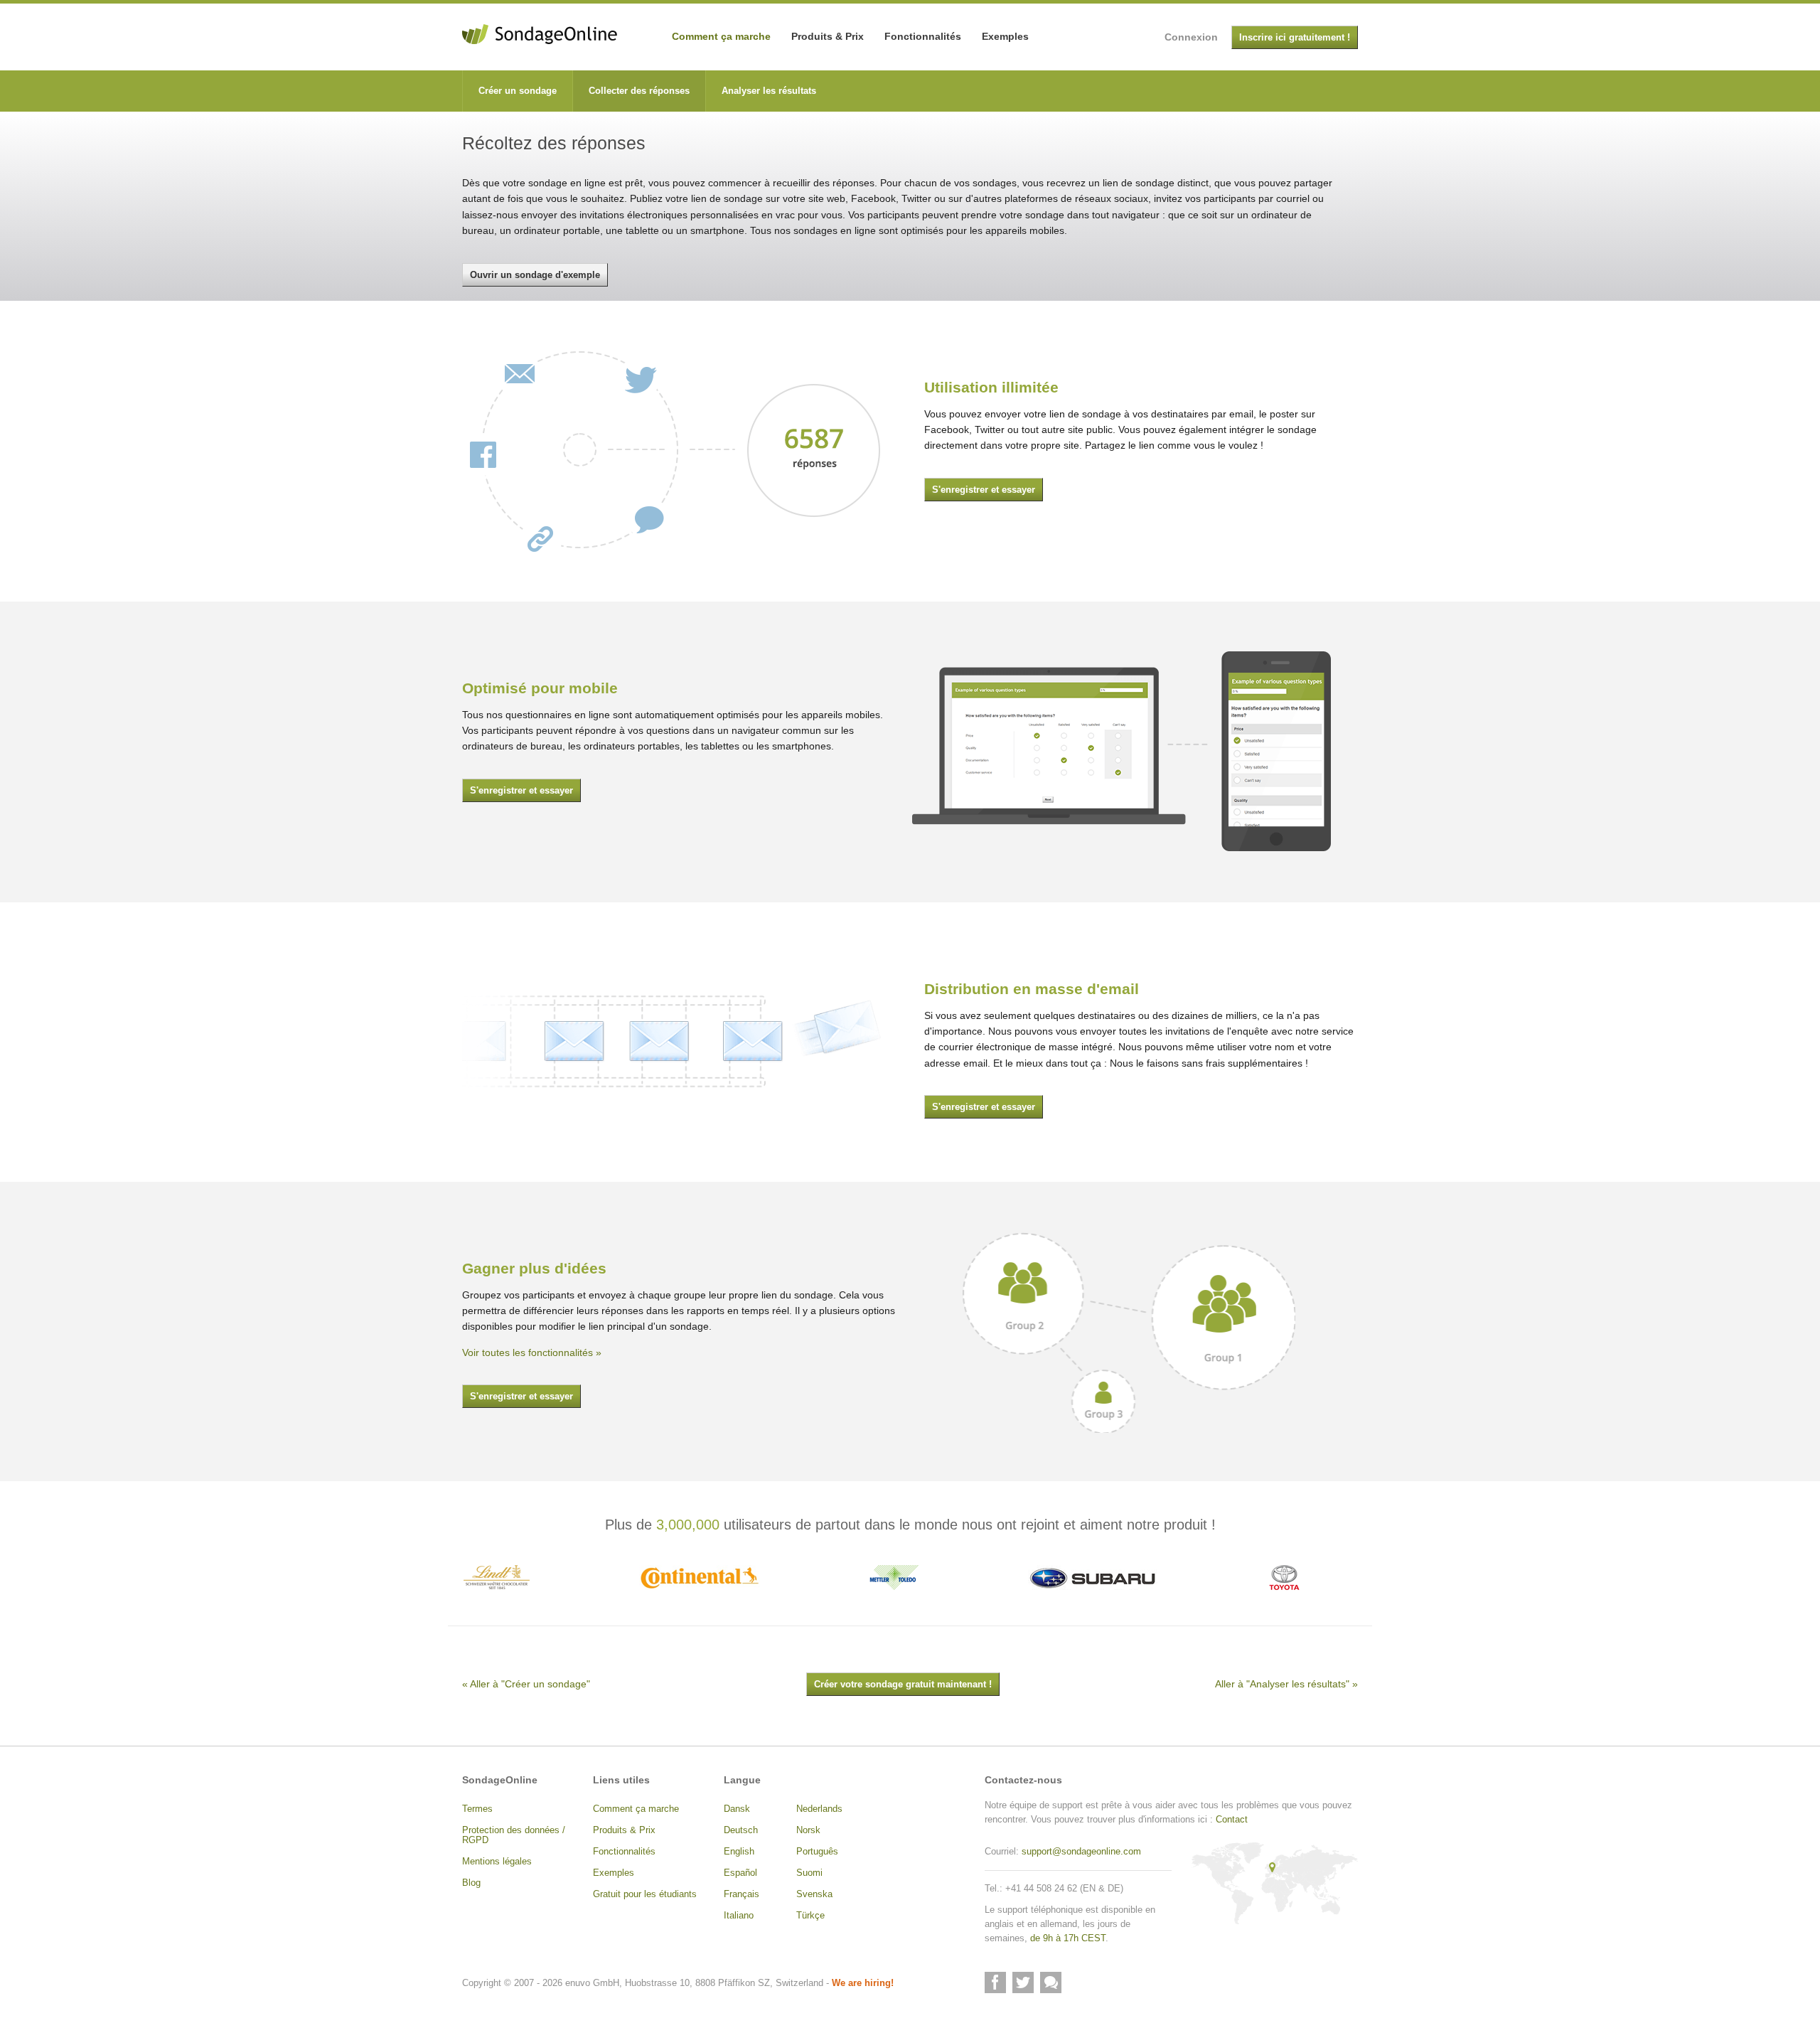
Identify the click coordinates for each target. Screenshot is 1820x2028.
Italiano (739, 1916)
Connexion (1191, 37)
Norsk (808, 1830)
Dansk (737, 1809)
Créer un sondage (518, 91)
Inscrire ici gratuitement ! (1295, 38)
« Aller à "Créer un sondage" (526, 1684)
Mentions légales (497, 1862)
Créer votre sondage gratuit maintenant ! (903, 1685)
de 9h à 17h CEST (1068, 1938)
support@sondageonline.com (1081, 1852)
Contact (1232, 1820)
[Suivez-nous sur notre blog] (1051, 1982)
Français (742, 1894)
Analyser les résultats (769, 91)
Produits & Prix (828, 36)
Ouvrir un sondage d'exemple (535, 275)
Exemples (1005, 36)
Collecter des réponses (639, 91)
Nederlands (819, 1809)
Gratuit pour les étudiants (645, 1894)
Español (740, 1873)
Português (817, 1852)
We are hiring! (863, 1983)
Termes (477, 1809)
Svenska (814, 1894)
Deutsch (741, 1830)
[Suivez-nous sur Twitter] (1023, 1982)
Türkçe (810, 1916)
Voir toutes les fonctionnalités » (532, 1352)
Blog (471, 1883)
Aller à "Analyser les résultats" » (1286, 1684)
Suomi (809, 1873)
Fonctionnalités (923, 36)
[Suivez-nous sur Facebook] (995, 1982)
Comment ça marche (721, 36)
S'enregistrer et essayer (984, 490)
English (739, 1852)
